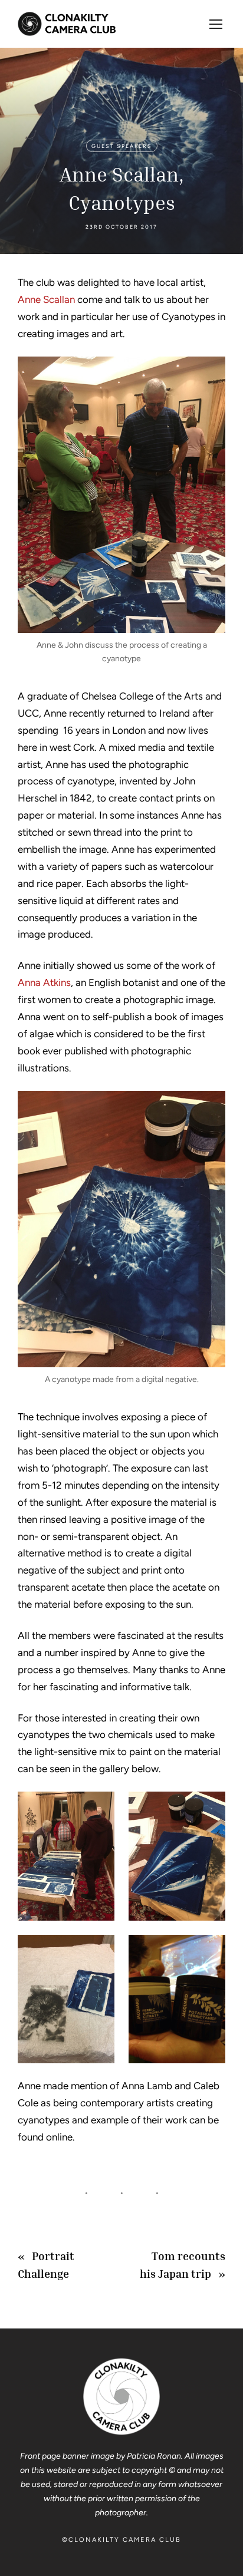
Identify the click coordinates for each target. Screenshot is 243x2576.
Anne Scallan (46, 299)
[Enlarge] (210, 372)
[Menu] (216, 24)
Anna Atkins (44, 982)
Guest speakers (122, 146)
